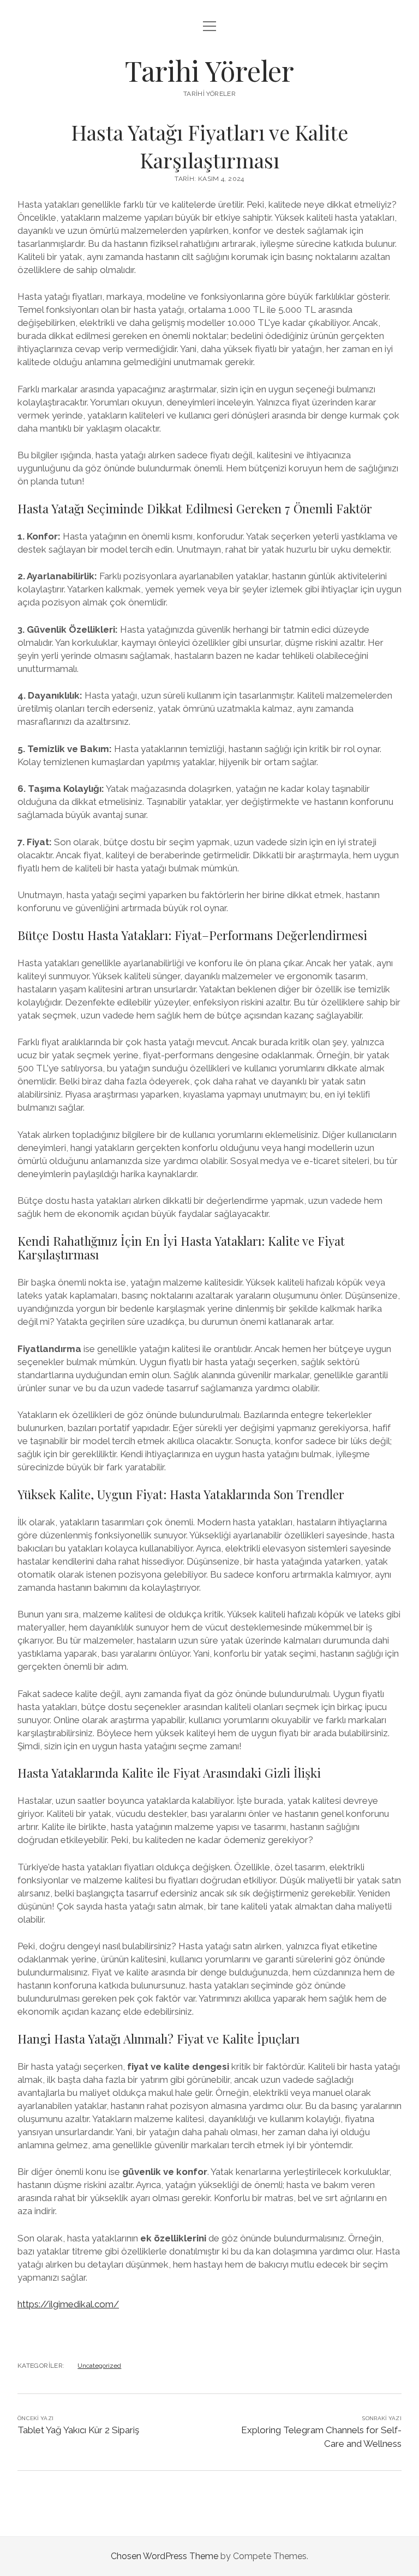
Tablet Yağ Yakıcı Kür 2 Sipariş (78, 2430)
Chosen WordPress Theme (164, 2556)
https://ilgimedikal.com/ (68, 2304)
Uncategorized (99, 2366)
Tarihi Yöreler (209, 70)
